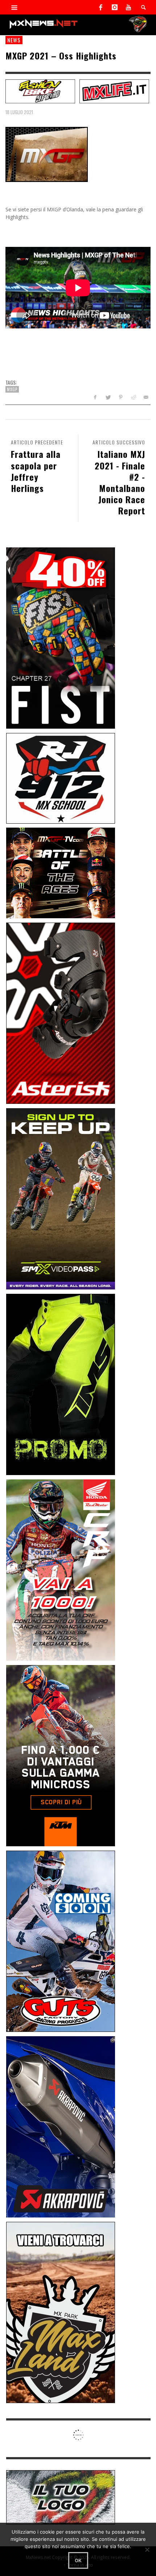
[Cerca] (15, 7)
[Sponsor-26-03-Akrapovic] (61, 2126)
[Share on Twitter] (108, 397)
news (14, 40)
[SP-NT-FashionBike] (40, 91)
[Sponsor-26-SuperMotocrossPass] (61, 1198)
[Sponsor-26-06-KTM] (61, 1755)
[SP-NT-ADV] (61, 2497)
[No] (147, 2550)
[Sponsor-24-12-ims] (61, 1384)
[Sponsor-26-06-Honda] (61, 1569)
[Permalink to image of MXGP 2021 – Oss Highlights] (47, 154)
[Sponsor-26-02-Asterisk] (61, 1013)
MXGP (12, 389)
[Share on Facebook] (95, 397)
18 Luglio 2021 (19, 112)
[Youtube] (128, 7)
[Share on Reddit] (133, 397)
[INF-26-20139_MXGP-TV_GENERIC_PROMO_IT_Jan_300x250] (61, 872)
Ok (78, 2560)
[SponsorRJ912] (61, 777)
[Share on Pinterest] (121, 397)
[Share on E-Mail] (146, 397)
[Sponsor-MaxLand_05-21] (61, 2312)
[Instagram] (115, 7)
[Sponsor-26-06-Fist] (61, 637)
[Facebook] (101, 7)
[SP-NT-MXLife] (114, 91)
